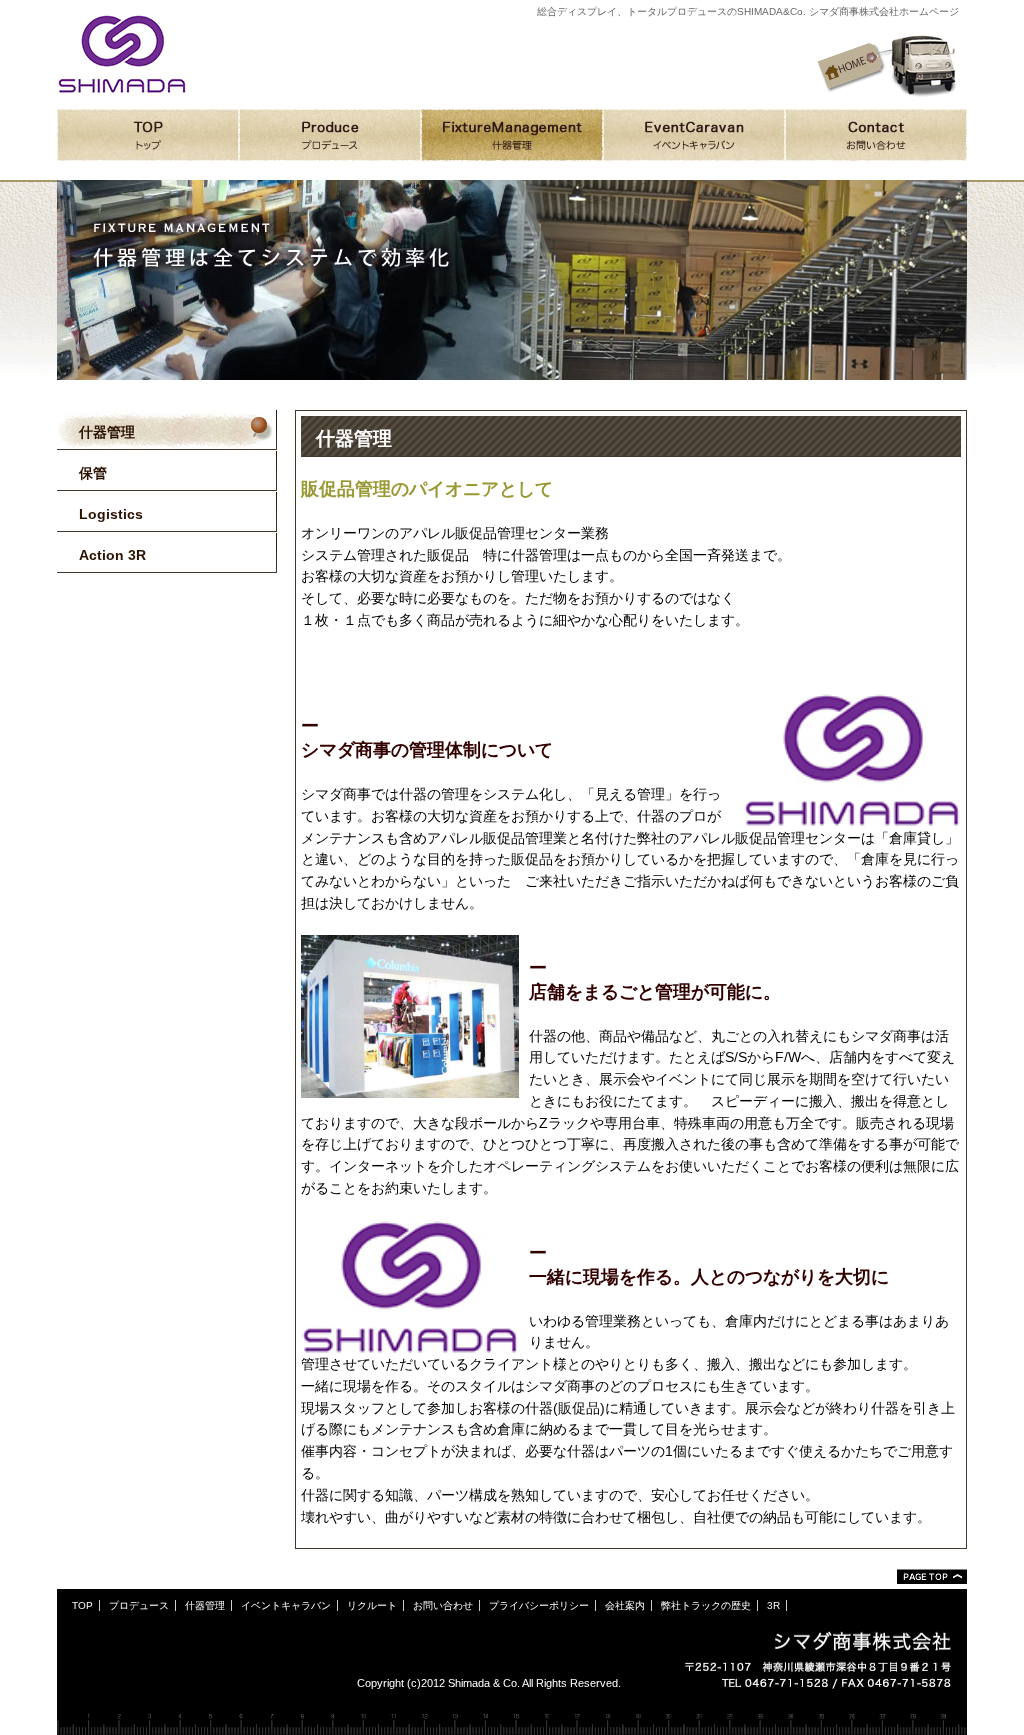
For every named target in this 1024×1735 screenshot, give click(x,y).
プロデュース (139, 1605)
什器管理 (205, 1605)
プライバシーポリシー (539, 1605)
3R (773, 1605)
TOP (82, 1605)
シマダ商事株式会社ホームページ (122, 54)
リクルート (372, 1605)
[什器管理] (512, 135)
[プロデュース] (330, 135)
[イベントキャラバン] (694, 135)
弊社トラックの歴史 (706, 1605)
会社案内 (625, 1605)
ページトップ (932, 1576)
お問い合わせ (443, 1605)
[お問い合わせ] (876, 135)
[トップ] (148, 135)
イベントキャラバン (286, 1605)
